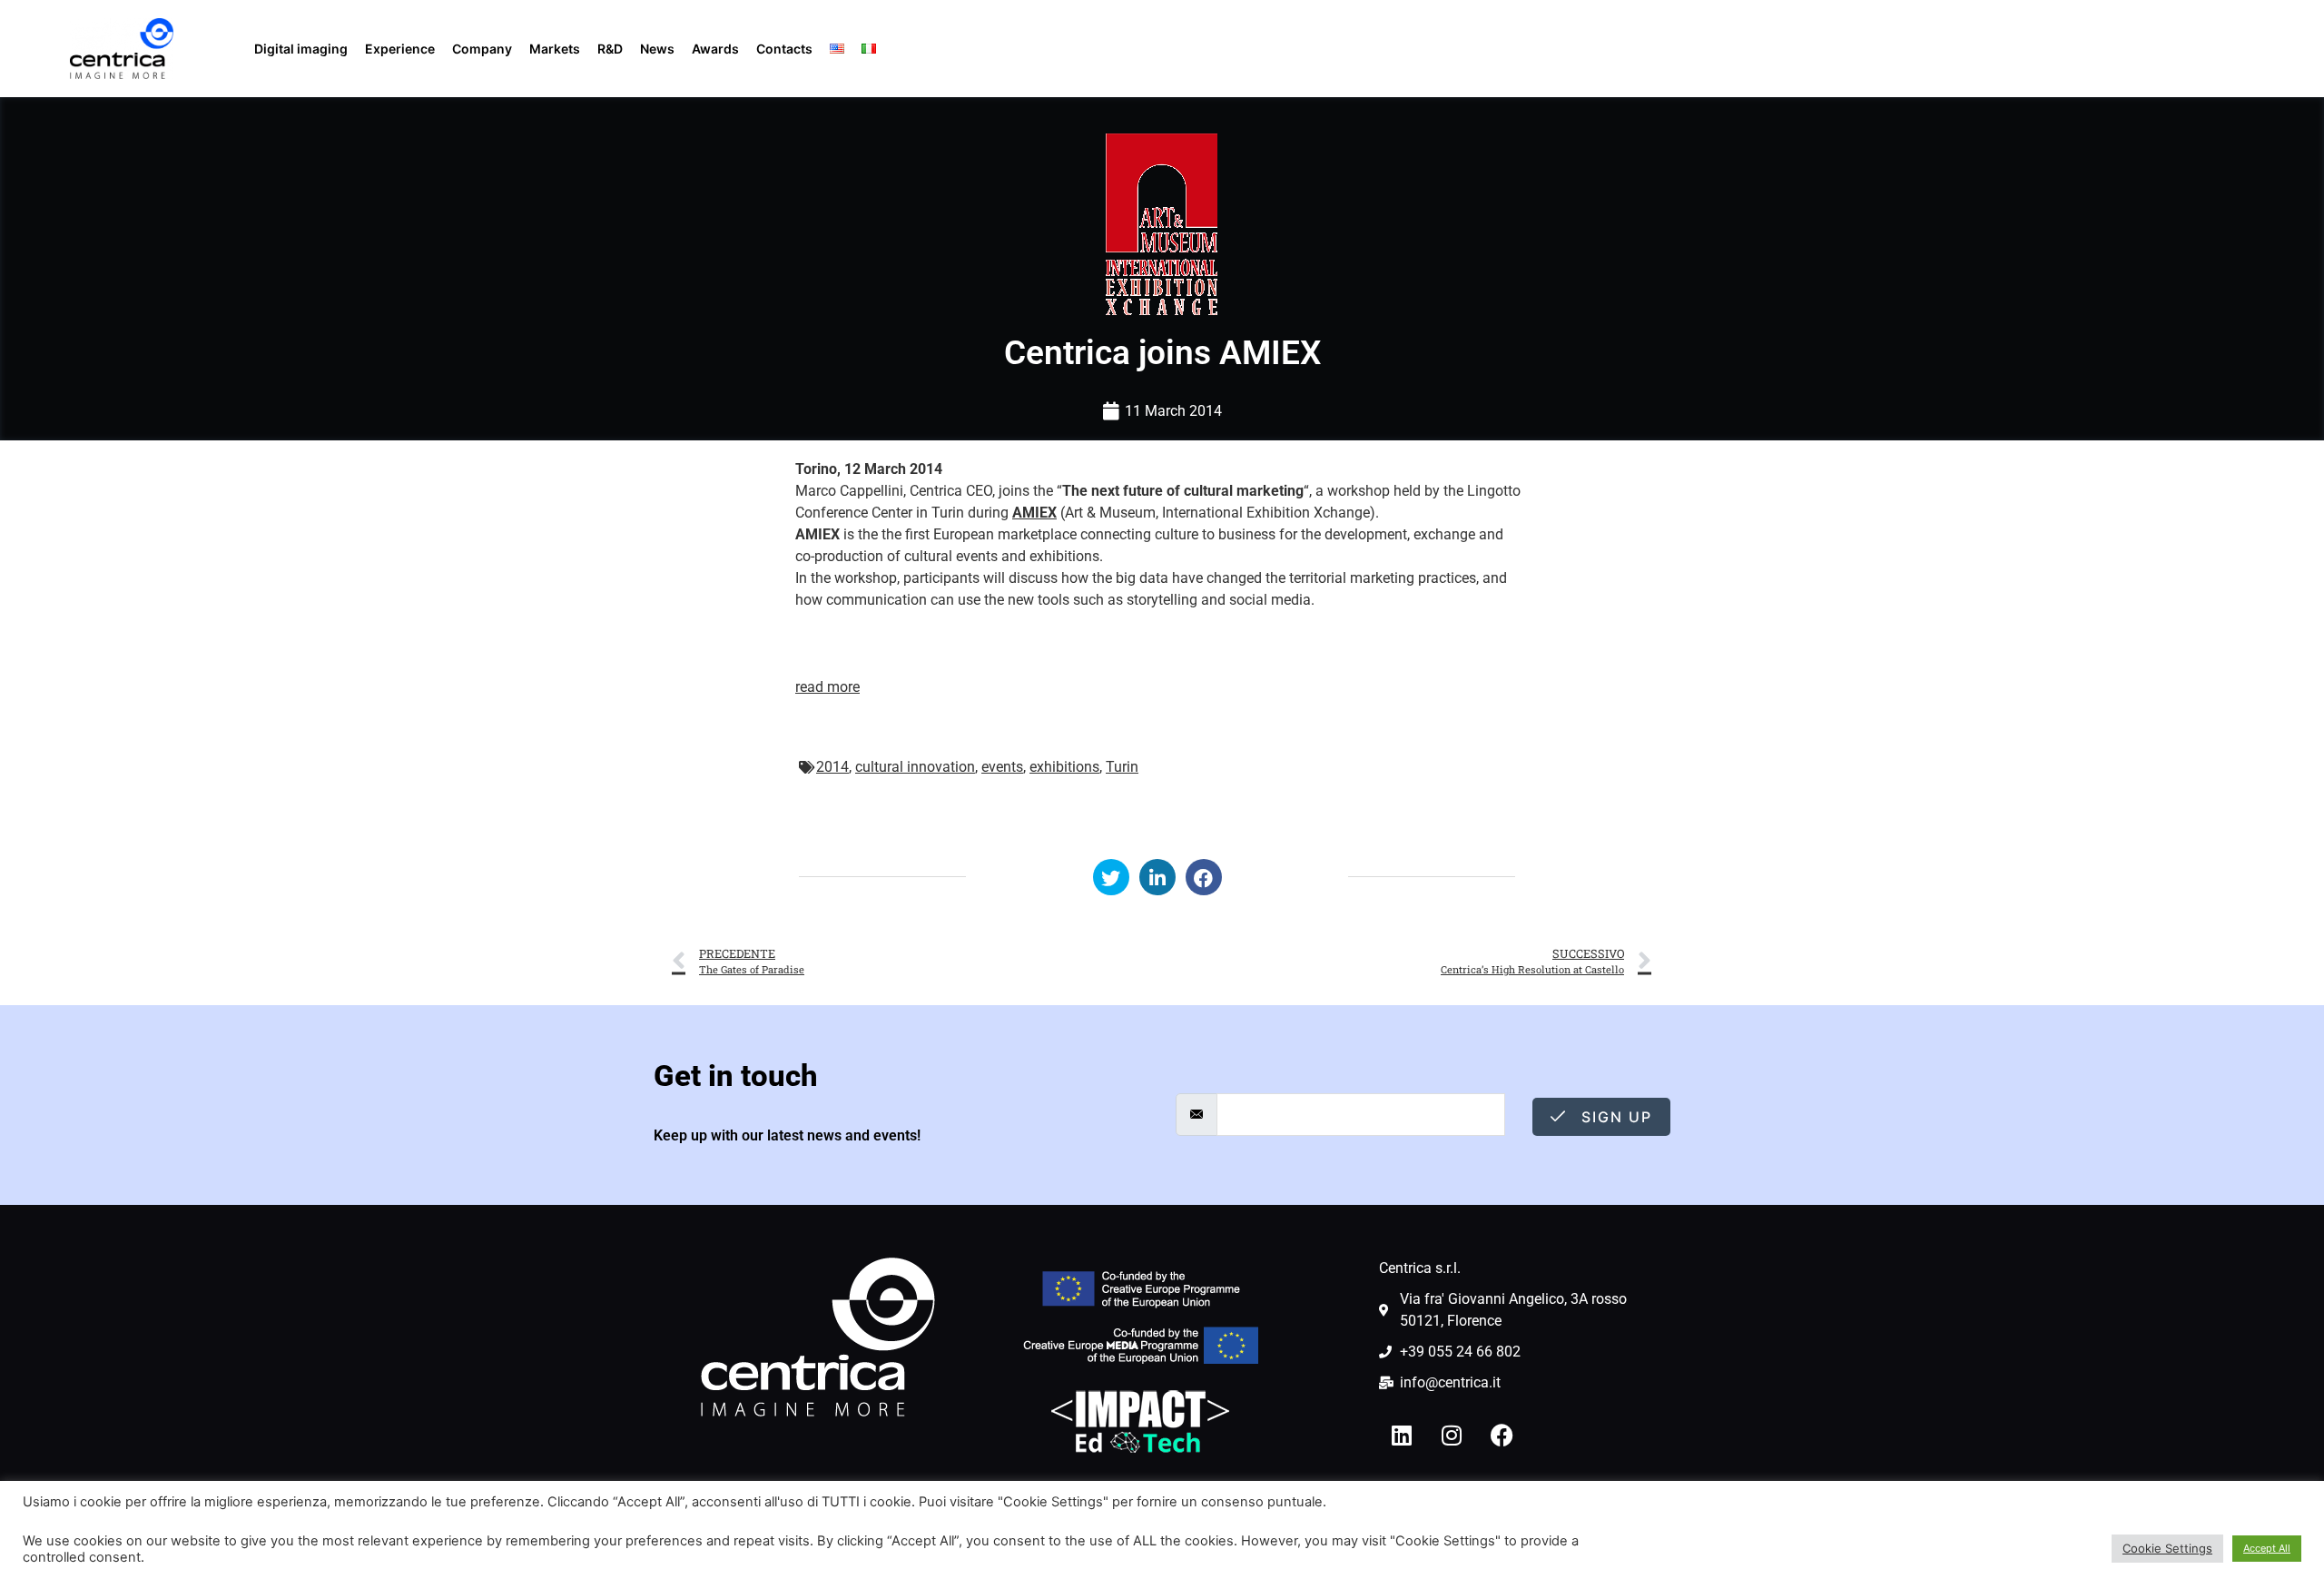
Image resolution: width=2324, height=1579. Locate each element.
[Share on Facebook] (1204, 877)
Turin (1122, 767)
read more (827, 687)
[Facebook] (1502, 1435)
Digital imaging (301, 49)
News (657, 49)
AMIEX (1034, 513)
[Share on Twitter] (1111, 877)
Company (482, 49)
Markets (555, 49)
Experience (400, 49)
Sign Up (1614, 1117)
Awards (715, 49)
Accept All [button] (2267, 1548)
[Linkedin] (1402, 1435)
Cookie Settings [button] (2167, 1548)
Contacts (784, 49)
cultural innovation (915, 767)
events (1002, 767)
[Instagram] (1452, 1435)
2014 (832, 767)
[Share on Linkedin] (1157, 877)
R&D (610, 49)
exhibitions (1064, 767)
